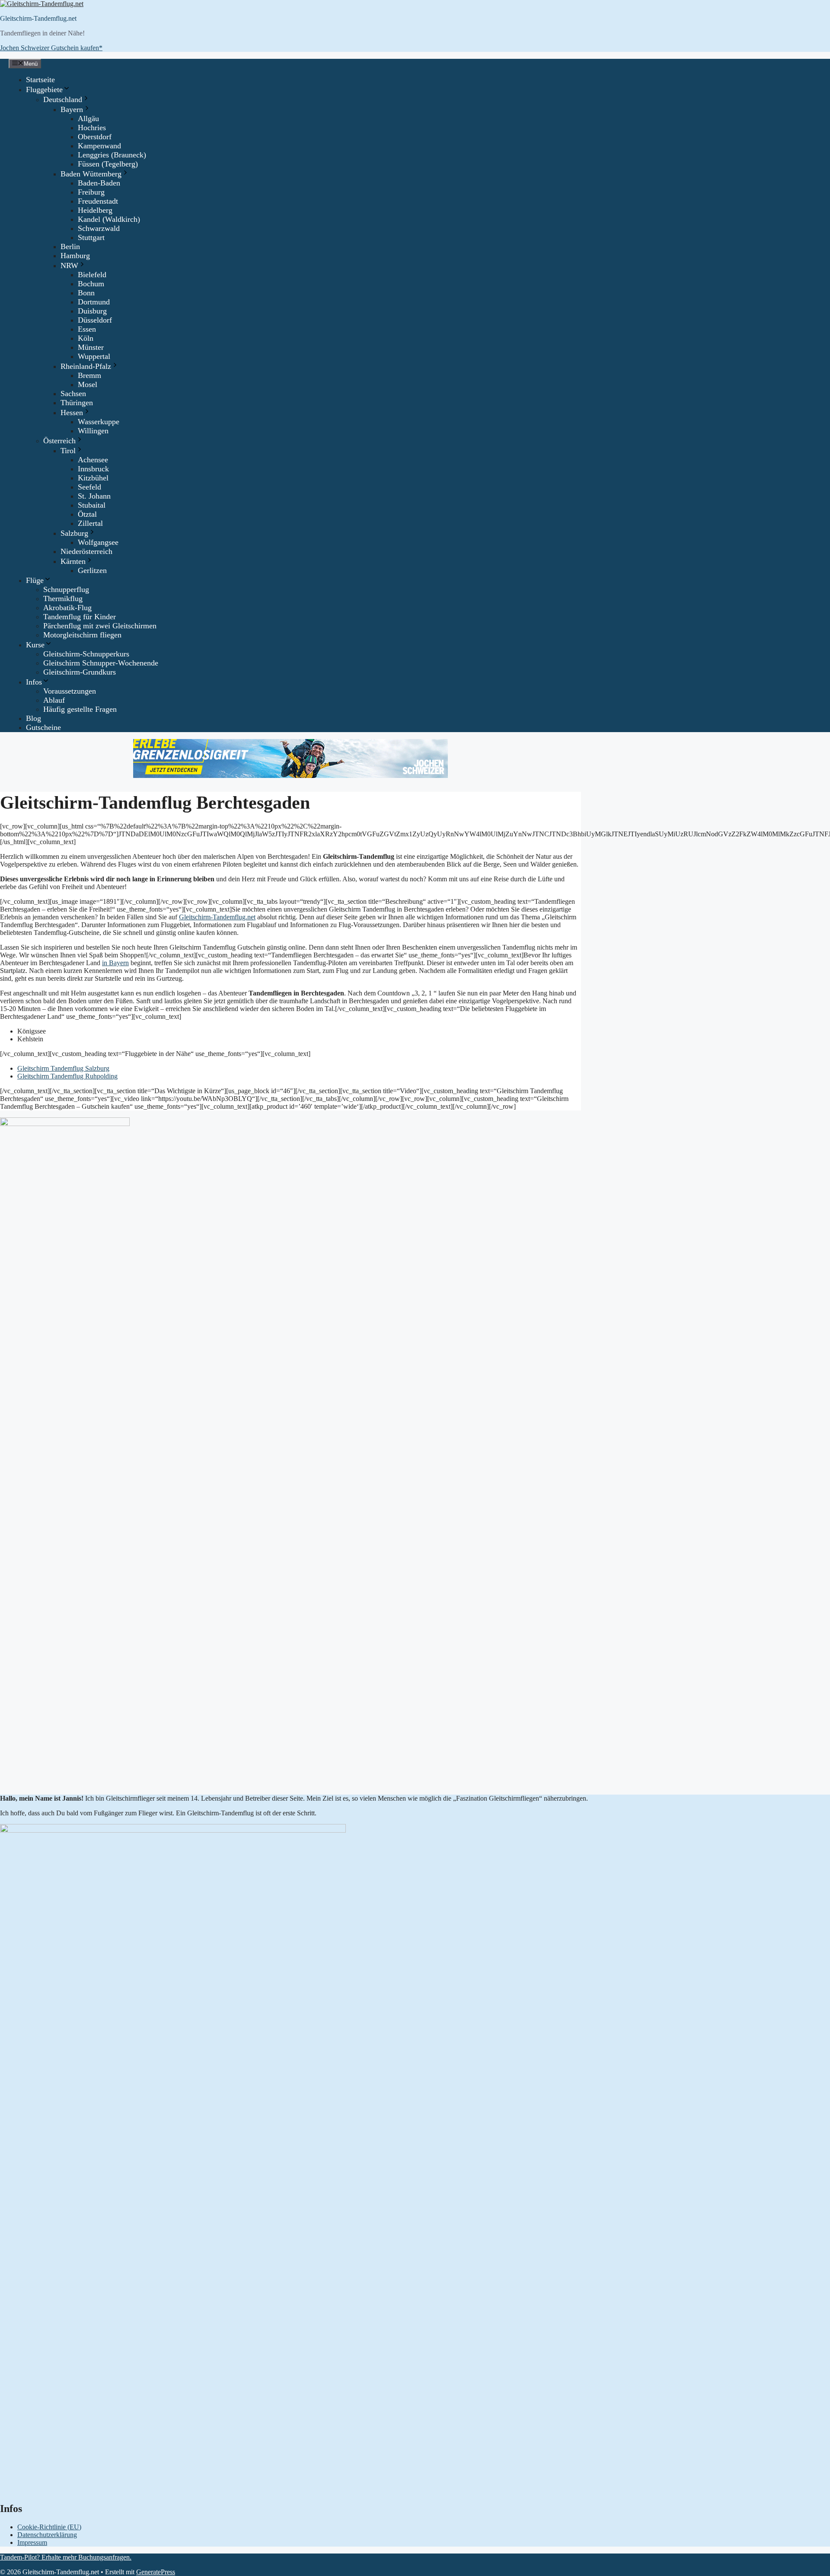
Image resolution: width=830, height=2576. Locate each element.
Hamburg (75, 256)
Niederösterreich (86, 551)
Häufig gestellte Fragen (80, 709)
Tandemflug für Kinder (80, 617)
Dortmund (94, 302)
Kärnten (73, 561)
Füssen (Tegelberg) (108, 164)
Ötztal (87, 514)
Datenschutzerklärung (47, 2535)
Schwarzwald (99, 228)
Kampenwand (99, 146)
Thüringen (77, 403)
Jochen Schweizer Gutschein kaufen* (51, 48)
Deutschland (63, 99)
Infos (34, 682)
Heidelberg (95, 210)
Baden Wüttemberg (91, 174)
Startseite (40, 80)
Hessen (72, 413)
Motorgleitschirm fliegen (82, 635)
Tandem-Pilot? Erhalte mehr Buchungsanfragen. (66, 2557)
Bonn (86, 293)
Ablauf (54, 700)
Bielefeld (92, 275)
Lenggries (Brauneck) (112, 155)
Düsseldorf (95, 320)
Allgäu (88, 118)
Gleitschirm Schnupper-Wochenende (101, 663)
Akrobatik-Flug (67, 608)
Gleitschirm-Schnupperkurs (86, 654)
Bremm (89, 375)
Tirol (68, 451)
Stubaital (92, 505)
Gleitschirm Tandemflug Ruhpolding (67, 1076)
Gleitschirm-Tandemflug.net (38, 18)
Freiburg (91, 192)
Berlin (70, 246)
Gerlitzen (92, 570)
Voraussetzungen (70, 691)
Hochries (92, 128)
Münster (91, 347)
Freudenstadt (98, 201)
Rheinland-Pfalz (86, 366)
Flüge (35, 580)
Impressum (32, 2542)
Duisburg (92, 311)
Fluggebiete (44, 90)
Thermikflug (63, 598)
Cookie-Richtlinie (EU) (49, 2527)
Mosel (88, 384)
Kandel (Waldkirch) (109, 219)
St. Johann (94, 496)
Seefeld (89, 487)
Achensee (93, 460)
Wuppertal (94, 356)
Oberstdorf (95, 137)
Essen (87, 329)
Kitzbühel (93, 478)
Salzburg (74, 533)
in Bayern (115, 963)
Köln (86, 338)
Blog (34, 718)
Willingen (93, 431)
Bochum (91, 284)
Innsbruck (93, 469)
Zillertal (90, 523)
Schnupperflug (66, 589)
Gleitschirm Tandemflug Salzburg (63, 1068)
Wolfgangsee (98, 542)
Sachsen (73, 394)
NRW (69, 266)
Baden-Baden (99, 183)
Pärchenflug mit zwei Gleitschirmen (100, 626)
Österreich (59, 441)
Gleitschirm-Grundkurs (80, 672)
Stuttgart (91, 237)
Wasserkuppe (99, 422)
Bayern (72, 109)
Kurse (35, 645)
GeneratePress (156, 2572)
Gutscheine (43, 727)
